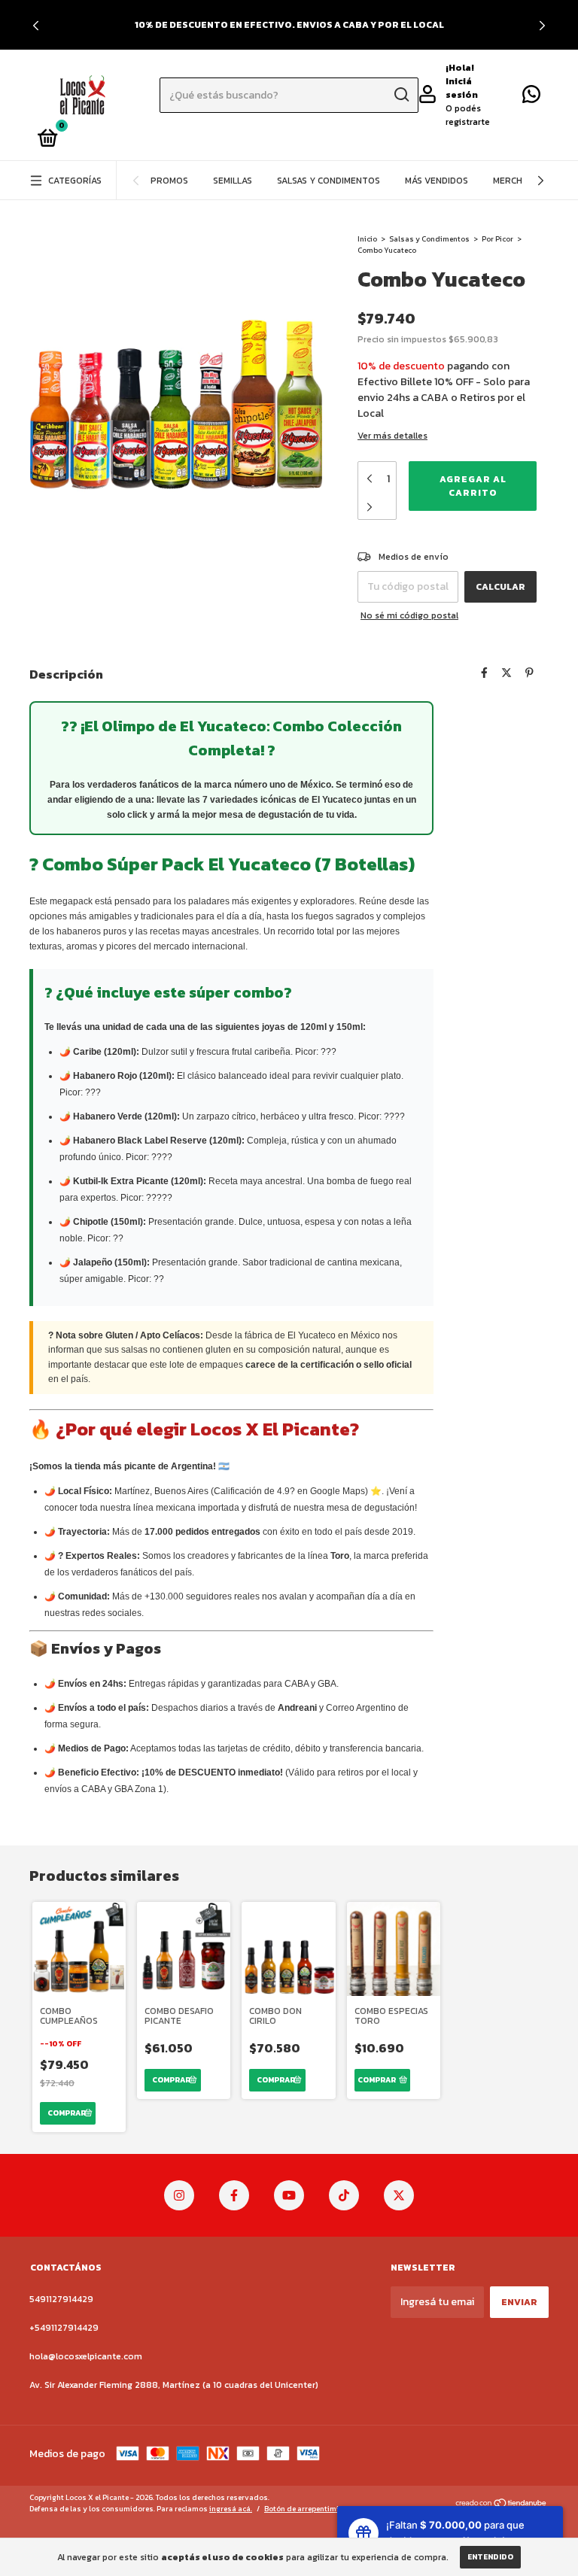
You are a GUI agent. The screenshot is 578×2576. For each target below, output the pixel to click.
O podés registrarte (468, 115)
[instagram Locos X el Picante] (179, 2195)
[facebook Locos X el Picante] (234, 2195)
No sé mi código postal (409, 615)
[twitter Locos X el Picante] (399, 2195)
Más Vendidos (437, 181)
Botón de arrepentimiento (309, 2509)
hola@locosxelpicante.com (86, 2356)
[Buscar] (401, 95)
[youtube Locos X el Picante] (289, 2195)
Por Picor (497, 239)
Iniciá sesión (462, 88)
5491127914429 (61, 2299)
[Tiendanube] (502, 2505)
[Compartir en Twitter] (507, 673)
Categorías (75, 181)
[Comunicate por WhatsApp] (531, 98)
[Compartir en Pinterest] (529, 673)
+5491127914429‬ (64, 2328)
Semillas (233, 181)
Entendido (490, 2557)
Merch (508, 181)
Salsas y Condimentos (329, 181)
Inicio (367, 239)
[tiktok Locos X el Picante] (344, 2195)
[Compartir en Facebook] (484, 673)
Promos (169, 181)
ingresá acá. (231, 2509)
